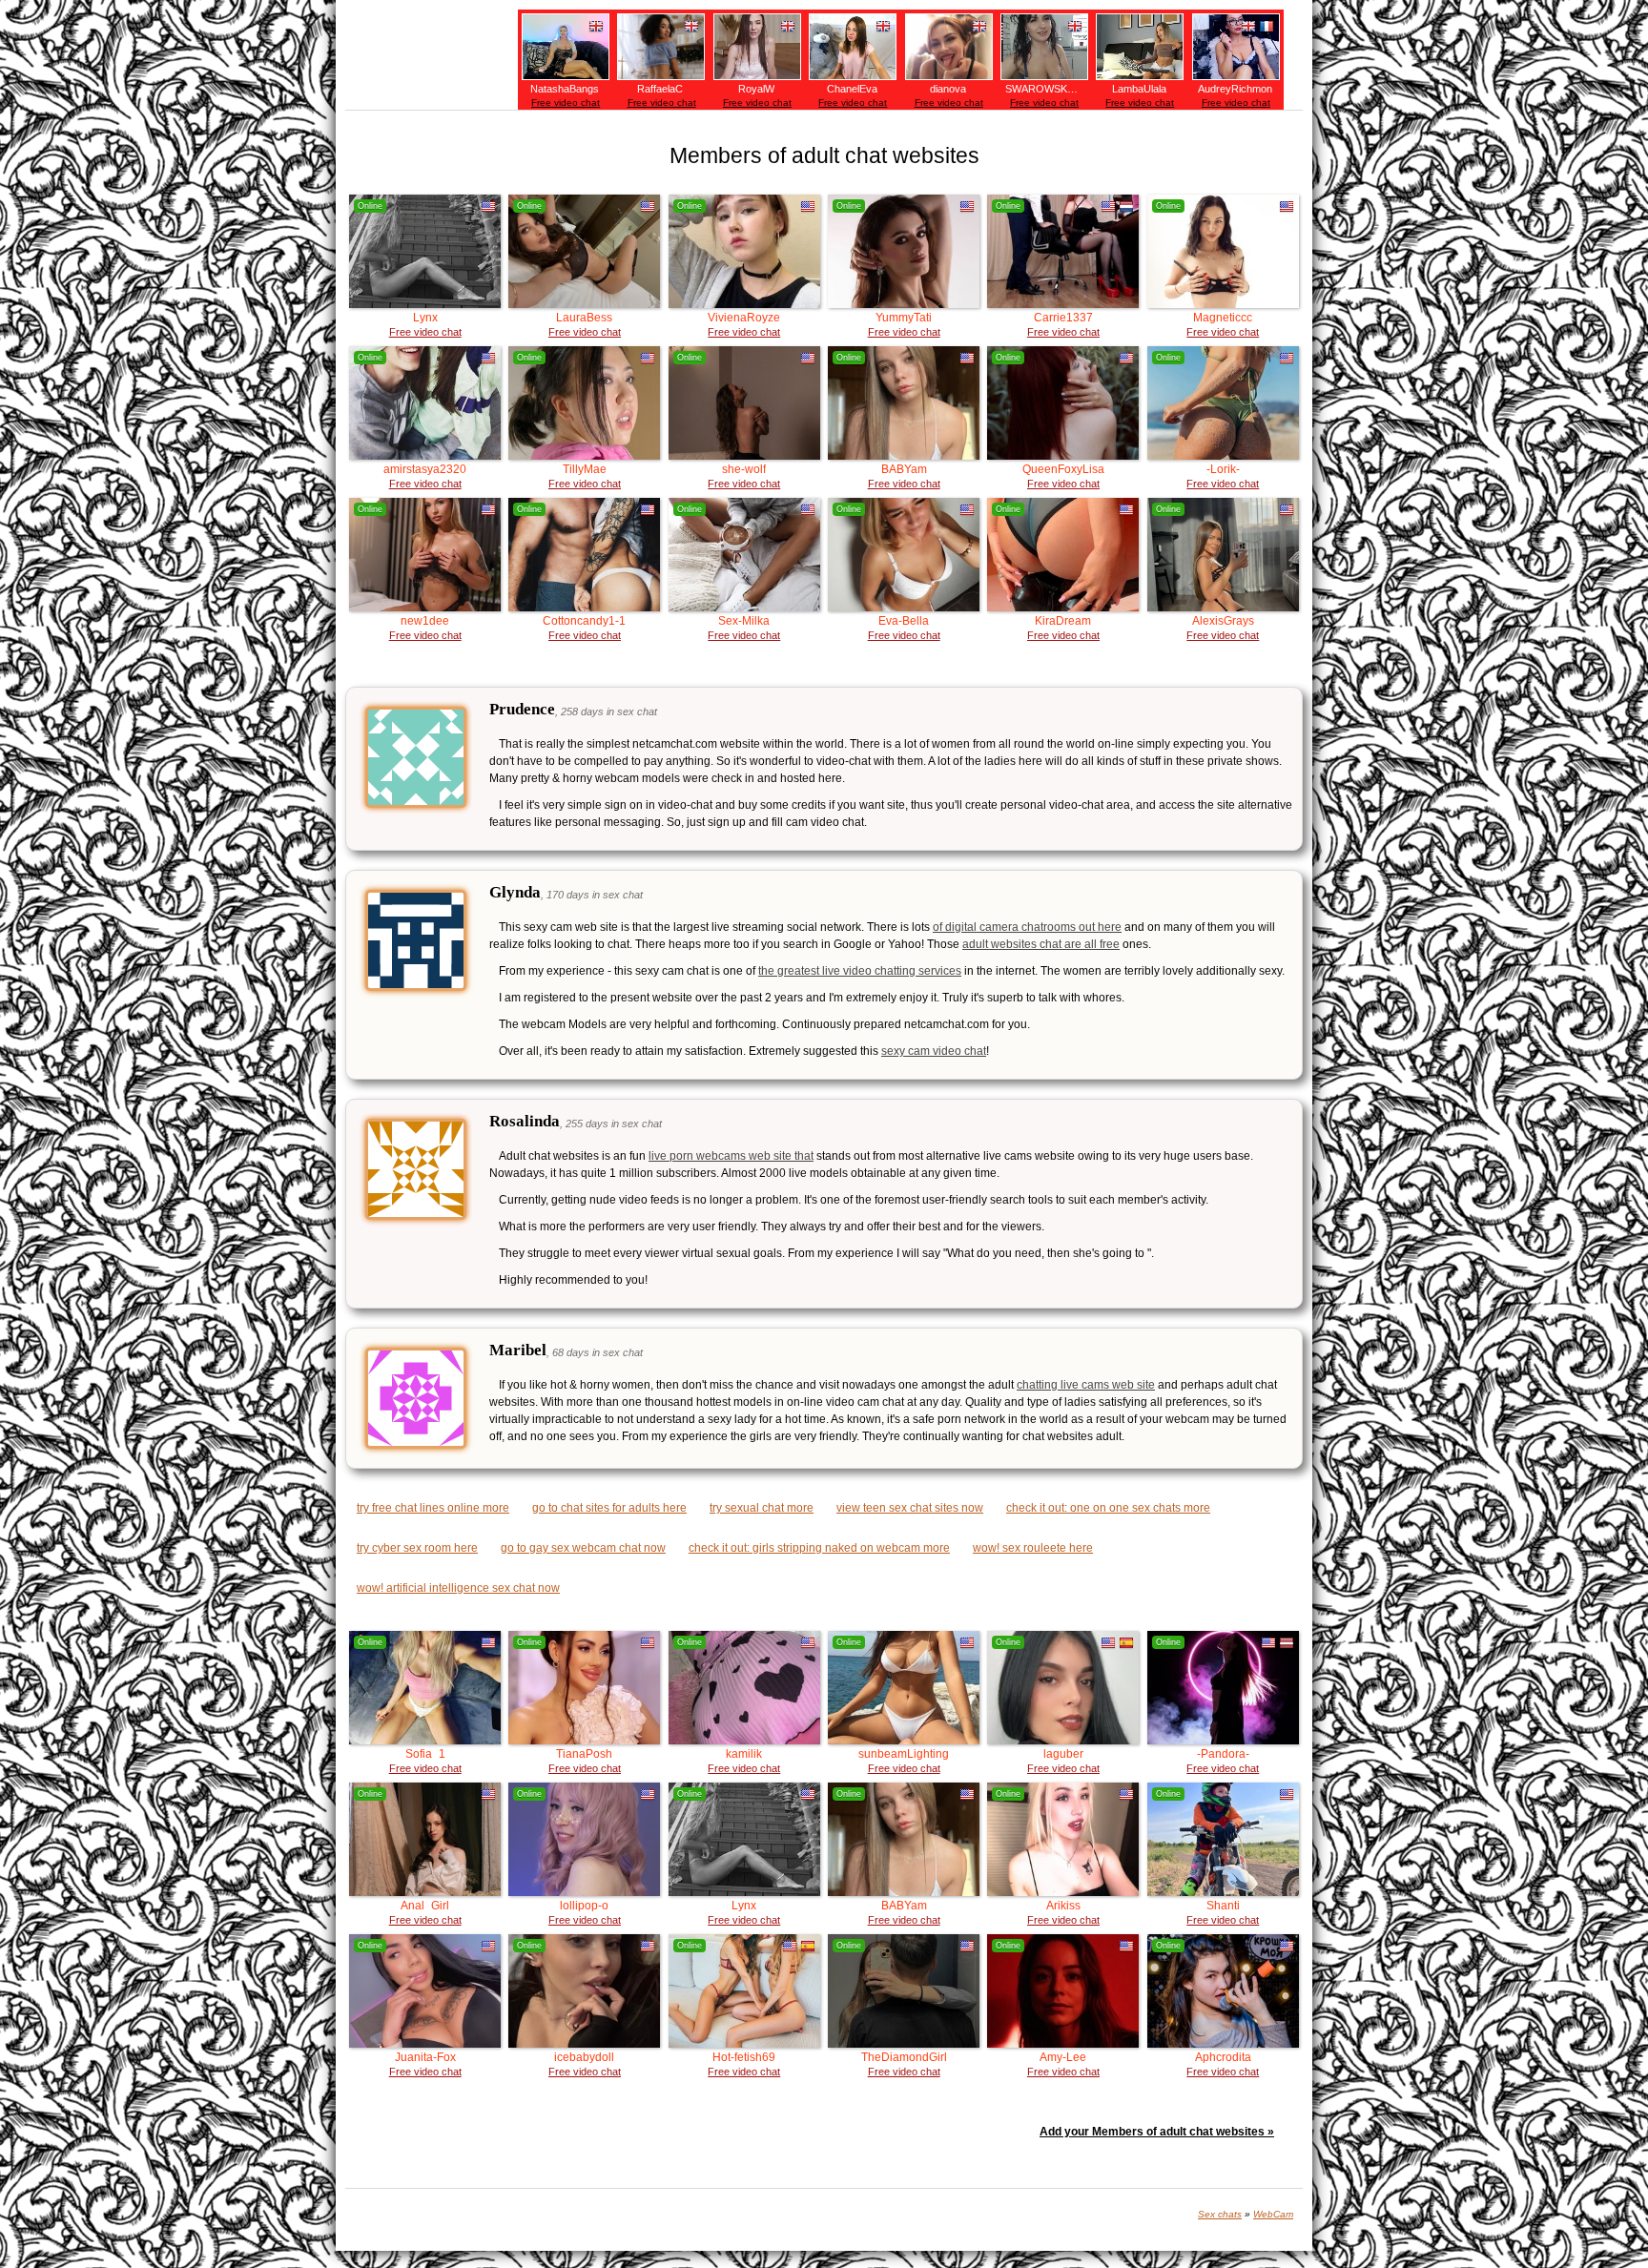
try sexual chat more (762, 1508)
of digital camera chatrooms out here (1027, 927)
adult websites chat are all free (1041, 944)
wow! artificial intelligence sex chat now (458, 1588)
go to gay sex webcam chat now (583, 1548)
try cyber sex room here (417, 1548)
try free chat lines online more (433, 1508)
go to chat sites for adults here (609, 1508)
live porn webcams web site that (731, 1156)
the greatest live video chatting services (860, 971)
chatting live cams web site (1086, 1385)
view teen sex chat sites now (910, 1508)
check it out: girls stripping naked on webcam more (819, 1548)
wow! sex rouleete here (1033, 1548)
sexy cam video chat (934, 1051)
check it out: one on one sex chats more (1108, 1508)
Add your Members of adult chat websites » (1157, 2132)
